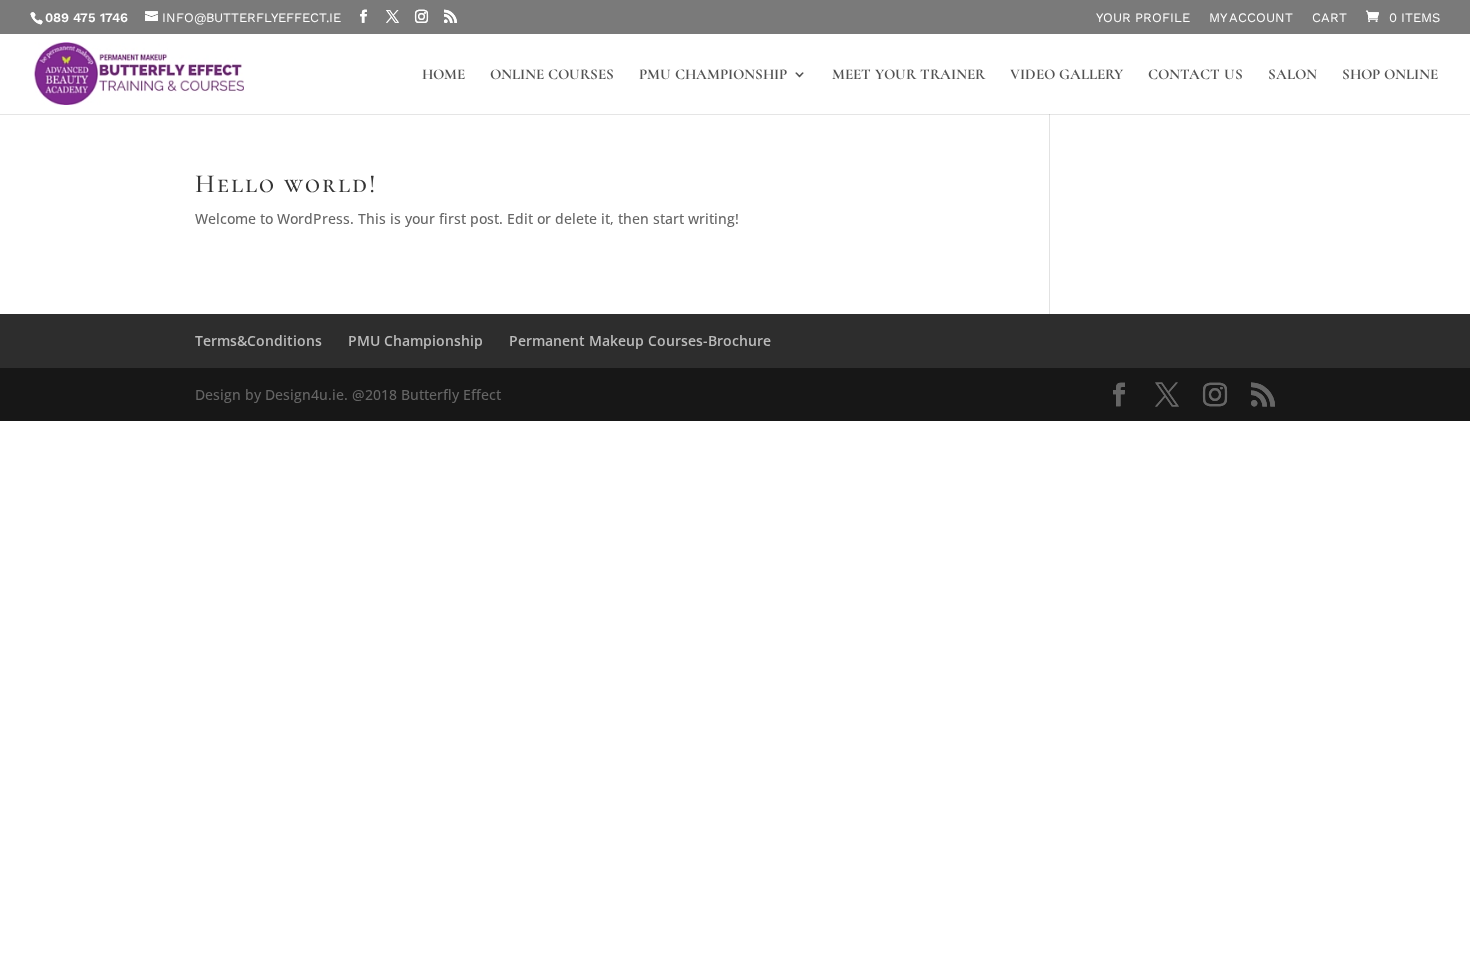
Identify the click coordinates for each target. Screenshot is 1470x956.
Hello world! (286, 183)
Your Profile (1143, 18)
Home (443, 75)
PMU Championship (713, 75)
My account (1251, 18)
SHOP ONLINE (1390, 75)
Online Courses (552, 75)
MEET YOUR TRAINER (908, 75)
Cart (1329, 18)
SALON (1292, 75)
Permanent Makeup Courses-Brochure (640, 340)
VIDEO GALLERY (1066, 75)
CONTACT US (1195, 75)
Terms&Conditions (258, 340)
